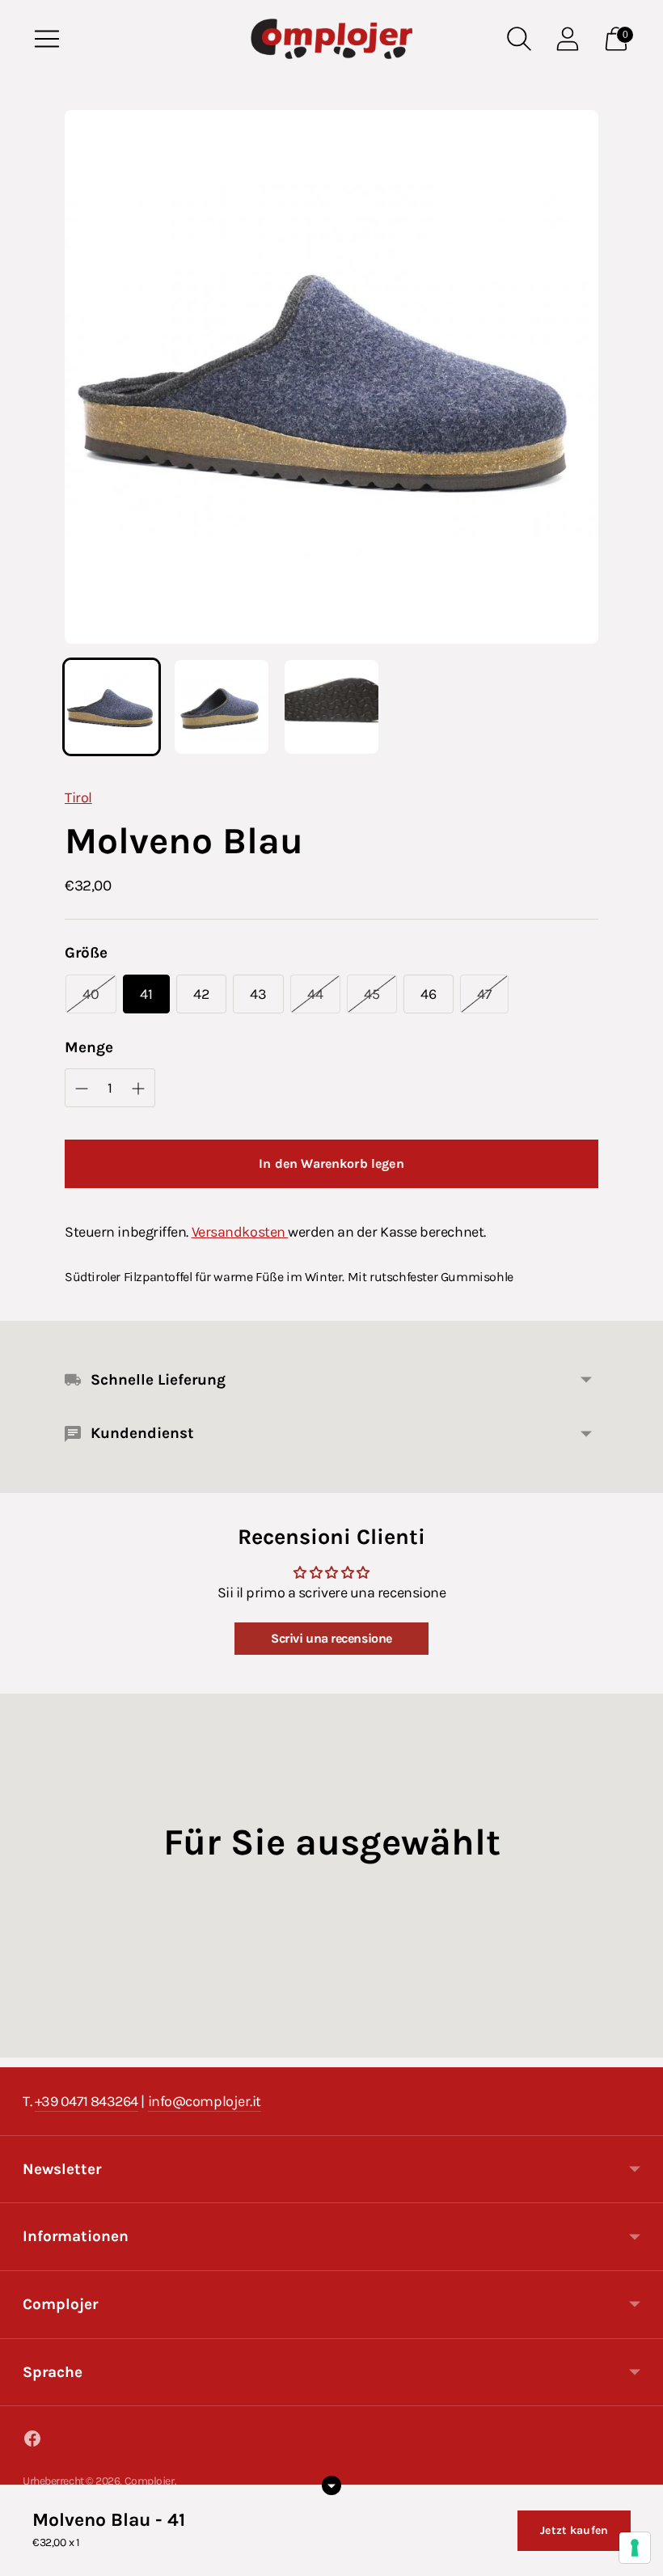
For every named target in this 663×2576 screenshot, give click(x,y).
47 (484, 994)
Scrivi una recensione (331, 1638)
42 (201, 994)
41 (146, 994)
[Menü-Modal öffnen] (47, 39)
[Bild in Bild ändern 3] (331, 707)
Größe (86, 953)
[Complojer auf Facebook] (32, 2442)
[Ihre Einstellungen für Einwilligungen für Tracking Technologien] (635, 2548)
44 (315, 994)
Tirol (78, 797)
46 (429, 994)
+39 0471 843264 (87, 2101)
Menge (89, 1047)
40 (91, 994)
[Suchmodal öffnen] (519, 39)
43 (258, 994)
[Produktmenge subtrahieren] (138, 1089)
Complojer (150, 2481)
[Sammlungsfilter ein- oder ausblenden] (331, 2485)
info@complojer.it (205, 2101)
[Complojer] (331, 39)
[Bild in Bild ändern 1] (112, 707)
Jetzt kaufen (574, 2530)
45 (372, 994)
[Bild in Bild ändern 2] (222, 707)
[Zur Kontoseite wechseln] (568, 39)
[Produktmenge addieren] (82, 1089)
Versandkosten (240, 1232)
